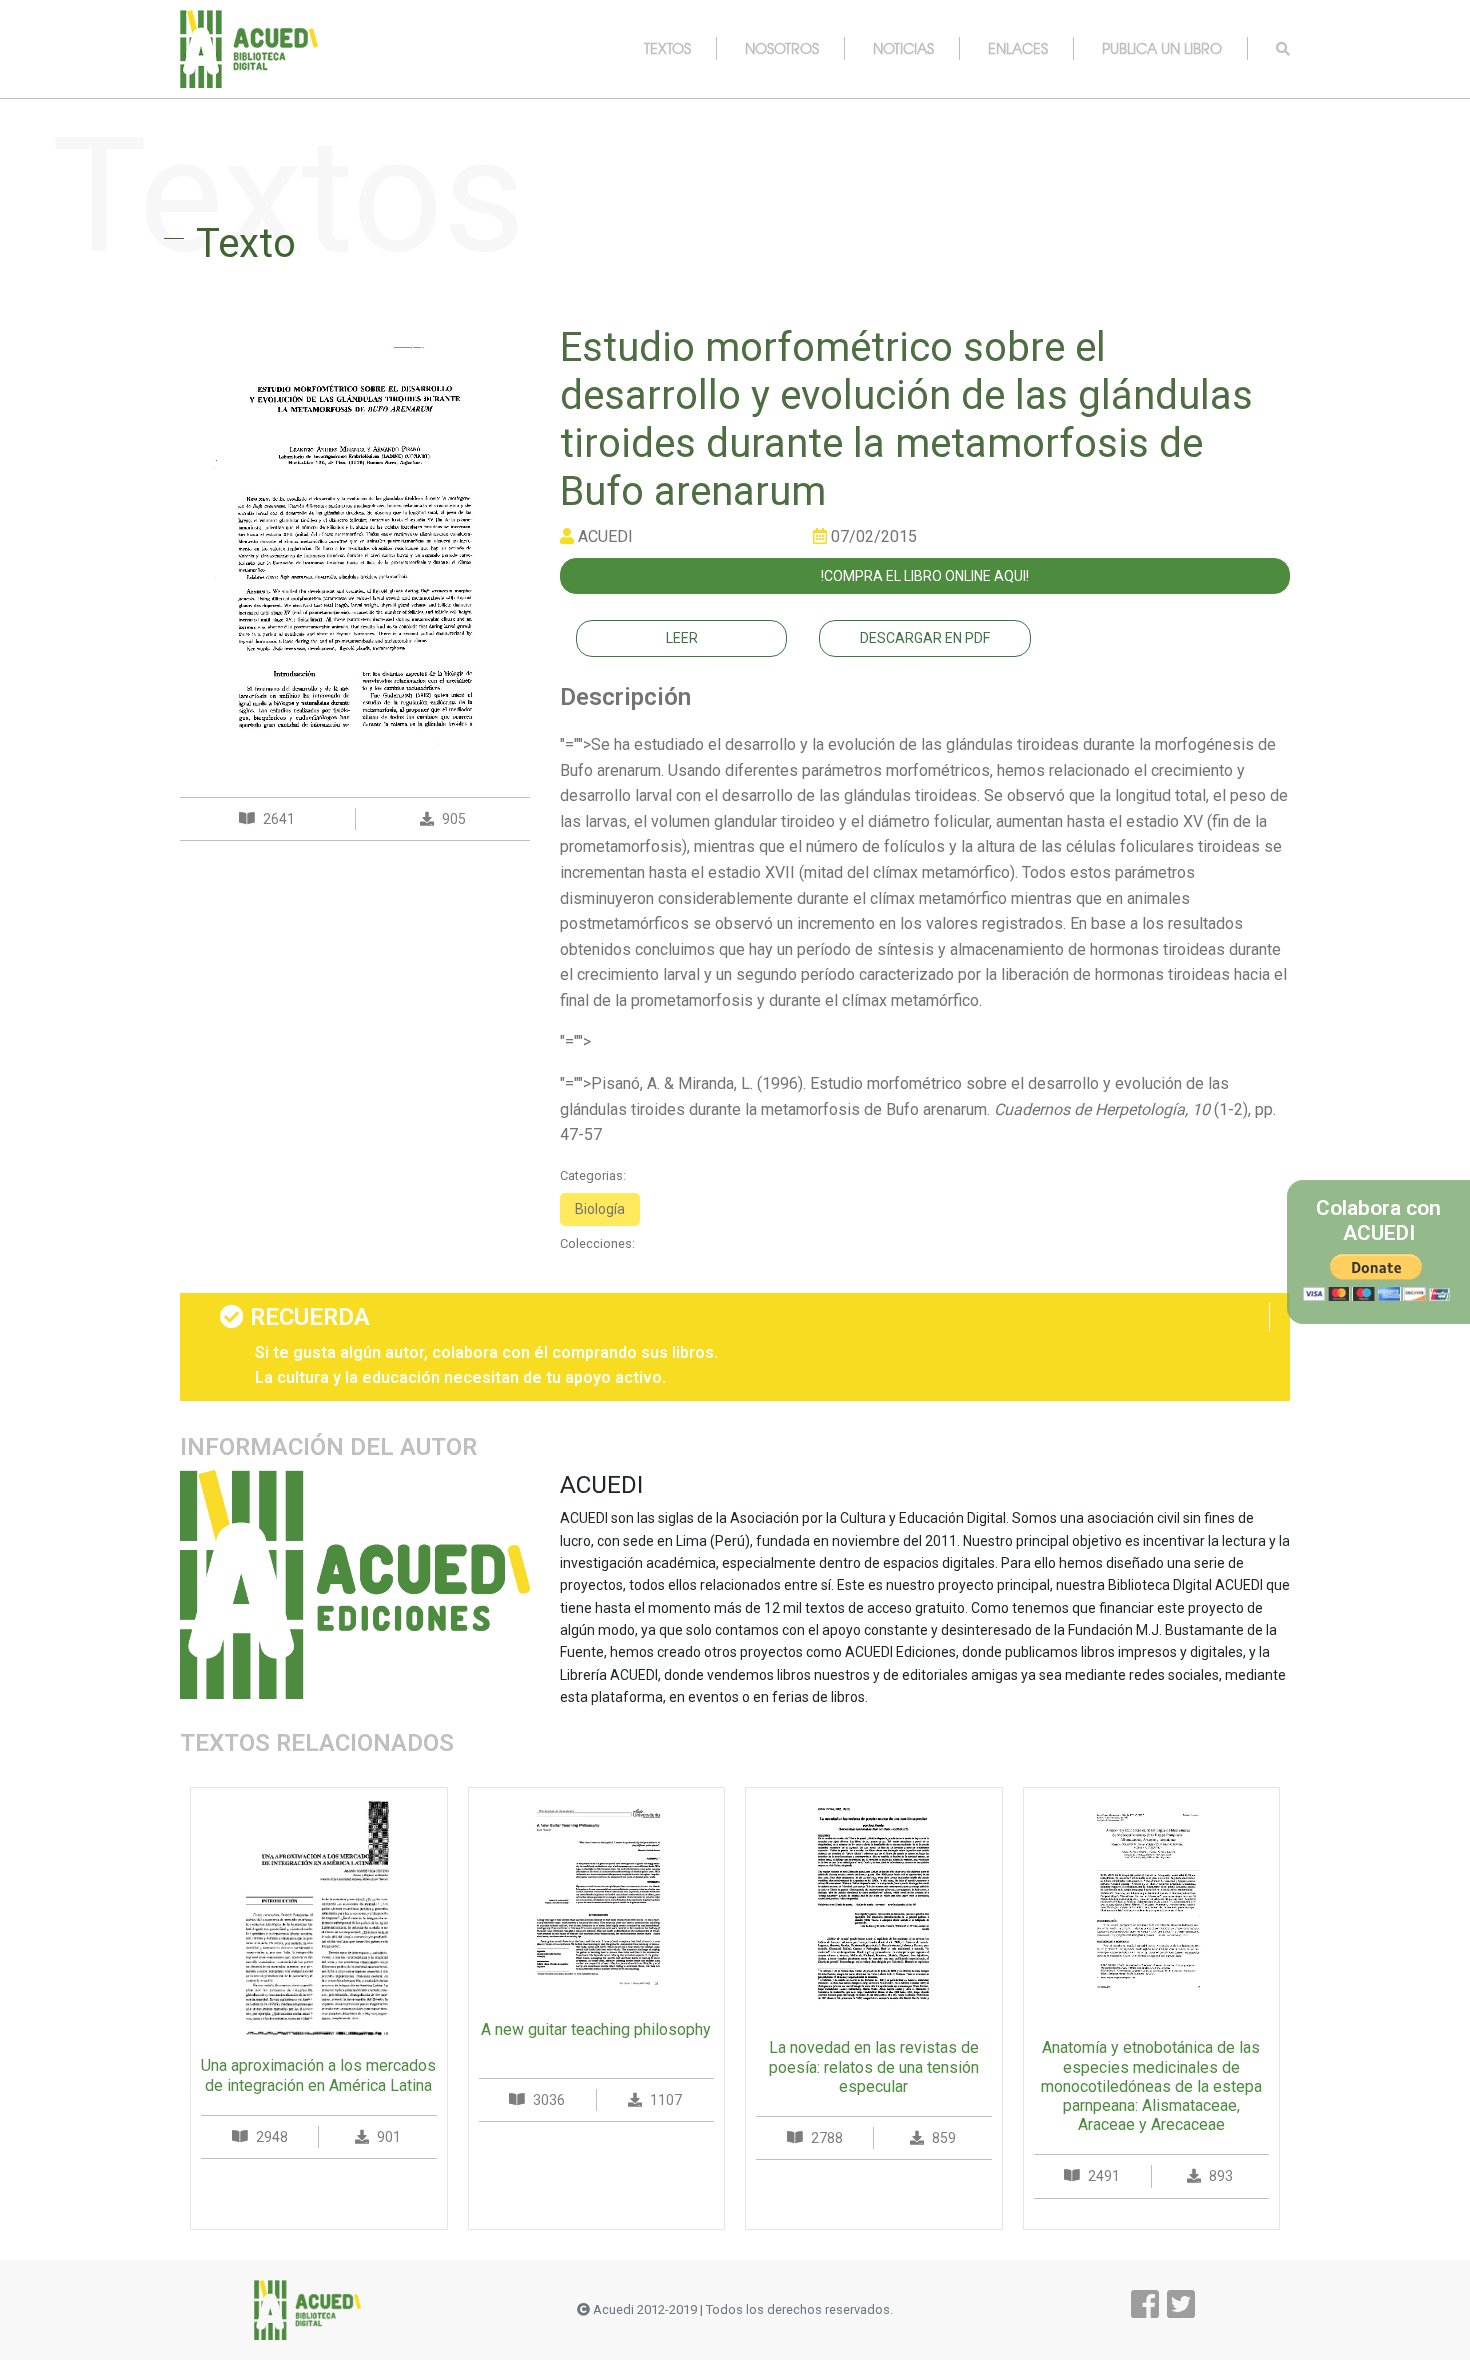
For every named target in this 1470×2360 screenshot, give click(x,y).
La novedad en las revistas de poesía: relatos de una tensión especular (874, 2066)
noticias (903, 48)
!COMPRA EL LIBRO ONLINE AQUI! (925, 576)
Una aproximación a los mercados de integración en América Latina (318, 2075)
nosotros (782, 48)
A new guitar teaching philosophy (596, 2029)
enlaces (1018, 48)
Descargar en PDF (925, 638)
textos (667, 48)
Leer (682, 638)
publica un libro (1162, 48)
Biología (600, 1209)
